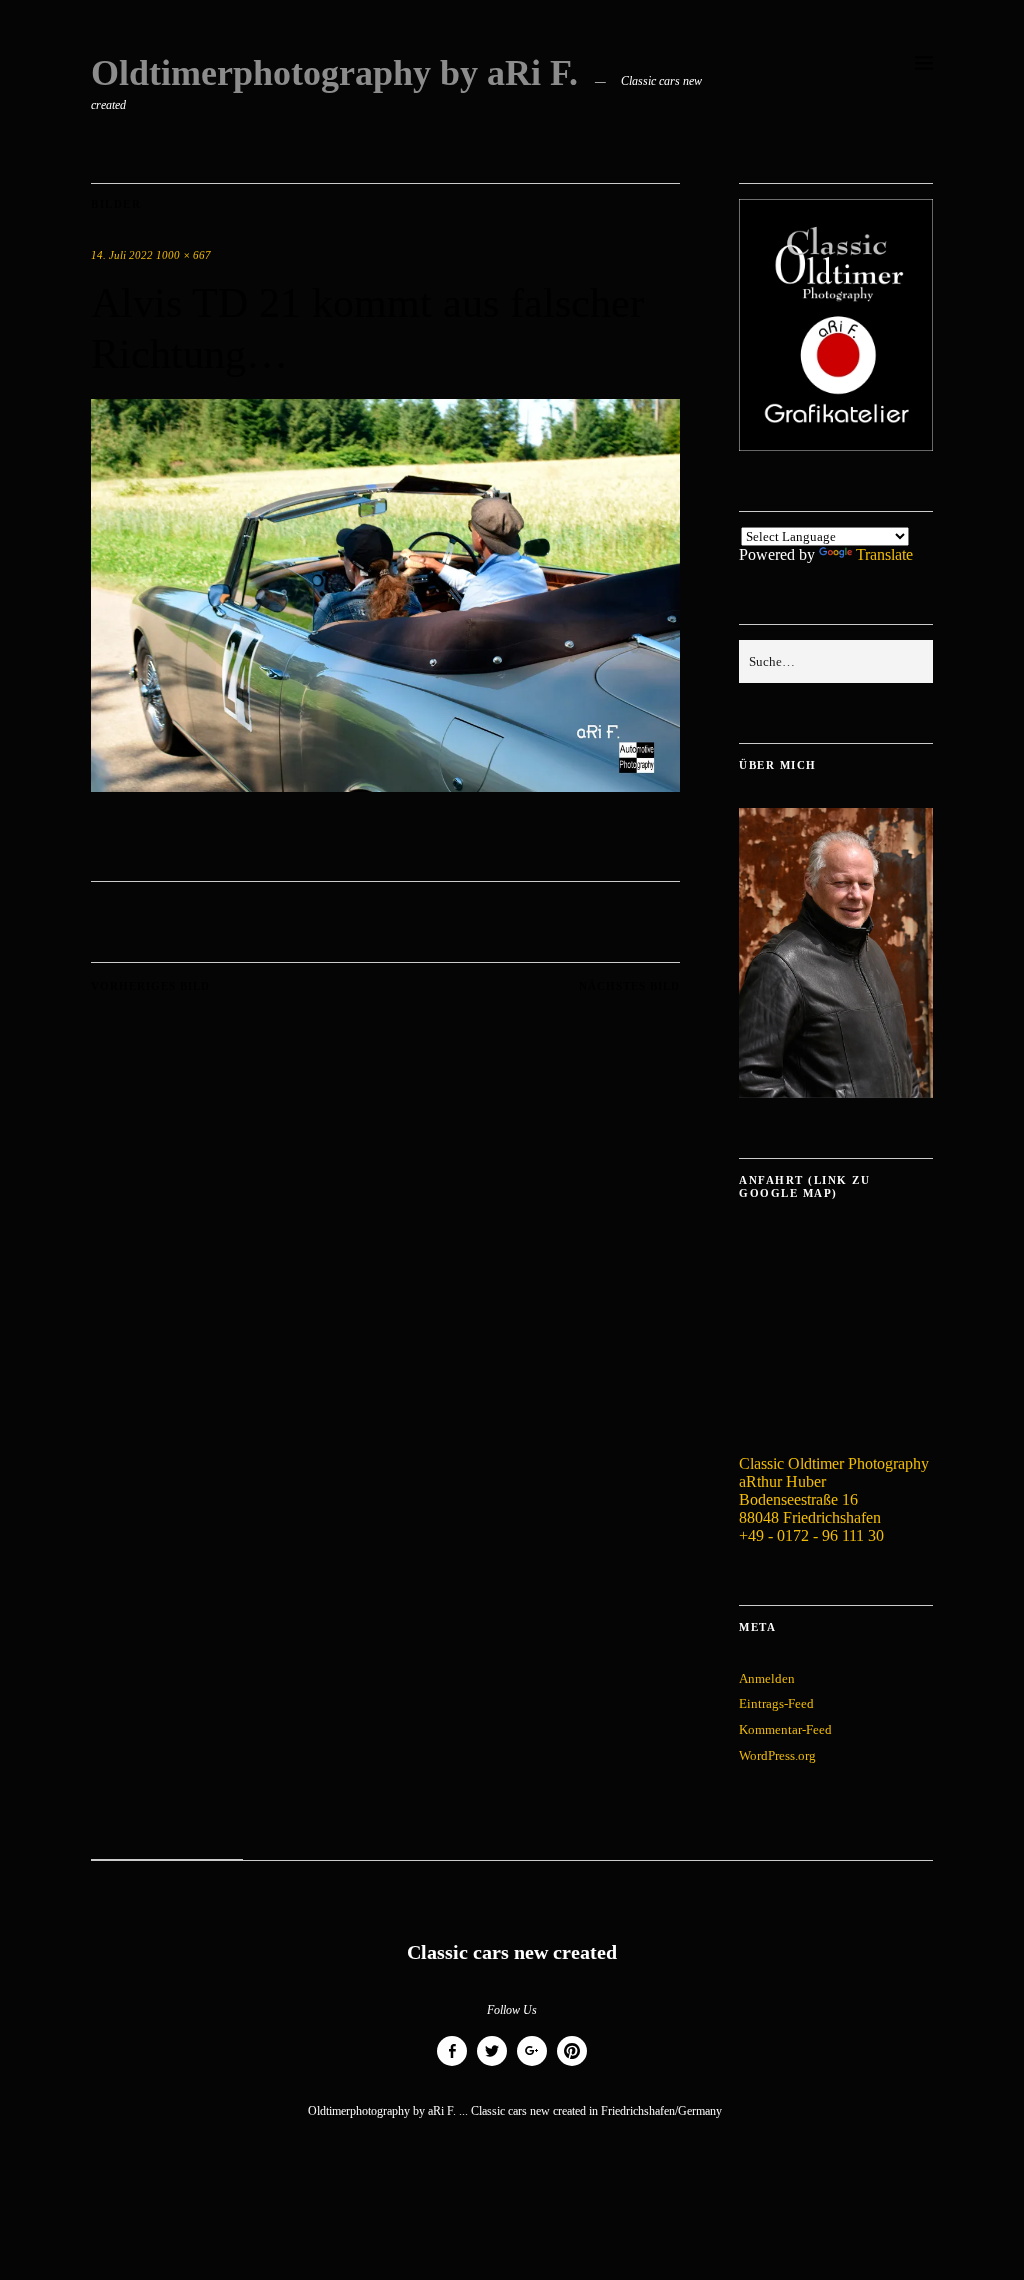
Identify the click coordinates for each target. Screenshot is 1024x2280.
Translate (884, 554)
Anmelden (767, 1678)
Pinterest (572, 2065)
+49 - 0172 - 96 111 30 (811, 1535)
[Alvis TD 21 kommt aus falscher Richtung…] (385, 786)
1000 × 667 (183, 255)
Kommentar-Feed (785, 1729)
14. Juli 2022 (122, 255)
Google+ (532, 2065)
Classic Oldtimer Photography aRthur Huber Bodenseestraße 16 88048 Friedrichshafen (834, 1490)
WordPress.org (777, 1755)
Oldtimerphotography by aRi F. (334, 73)
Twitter (492, 2065)
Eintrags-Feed (776, 1703)
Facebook (452, 2065)
